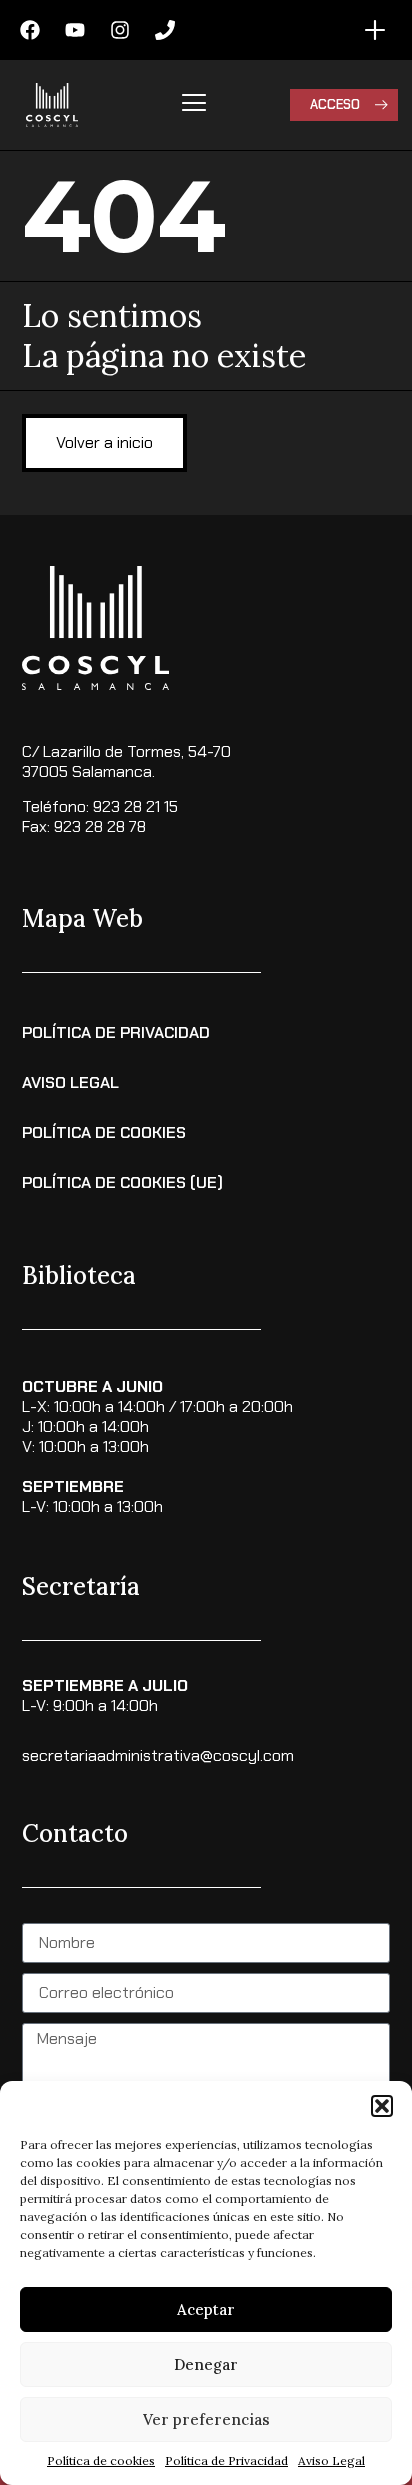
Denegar (206, 2364)
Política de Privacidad (226, 2460)
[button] (382, 2106)
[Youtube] (75, 30)
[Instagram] (120, 30)
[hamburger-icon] (194, 105)
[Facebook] (30, 30)
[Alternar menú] (375, 30)
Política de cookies (101, 2460)
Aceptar (206, 2309)
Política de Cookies (104, 1132)
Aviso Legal (331, 2460)
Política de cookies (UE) (122, 1182)
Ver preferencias (206, 2419)
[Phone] (165, 30)
